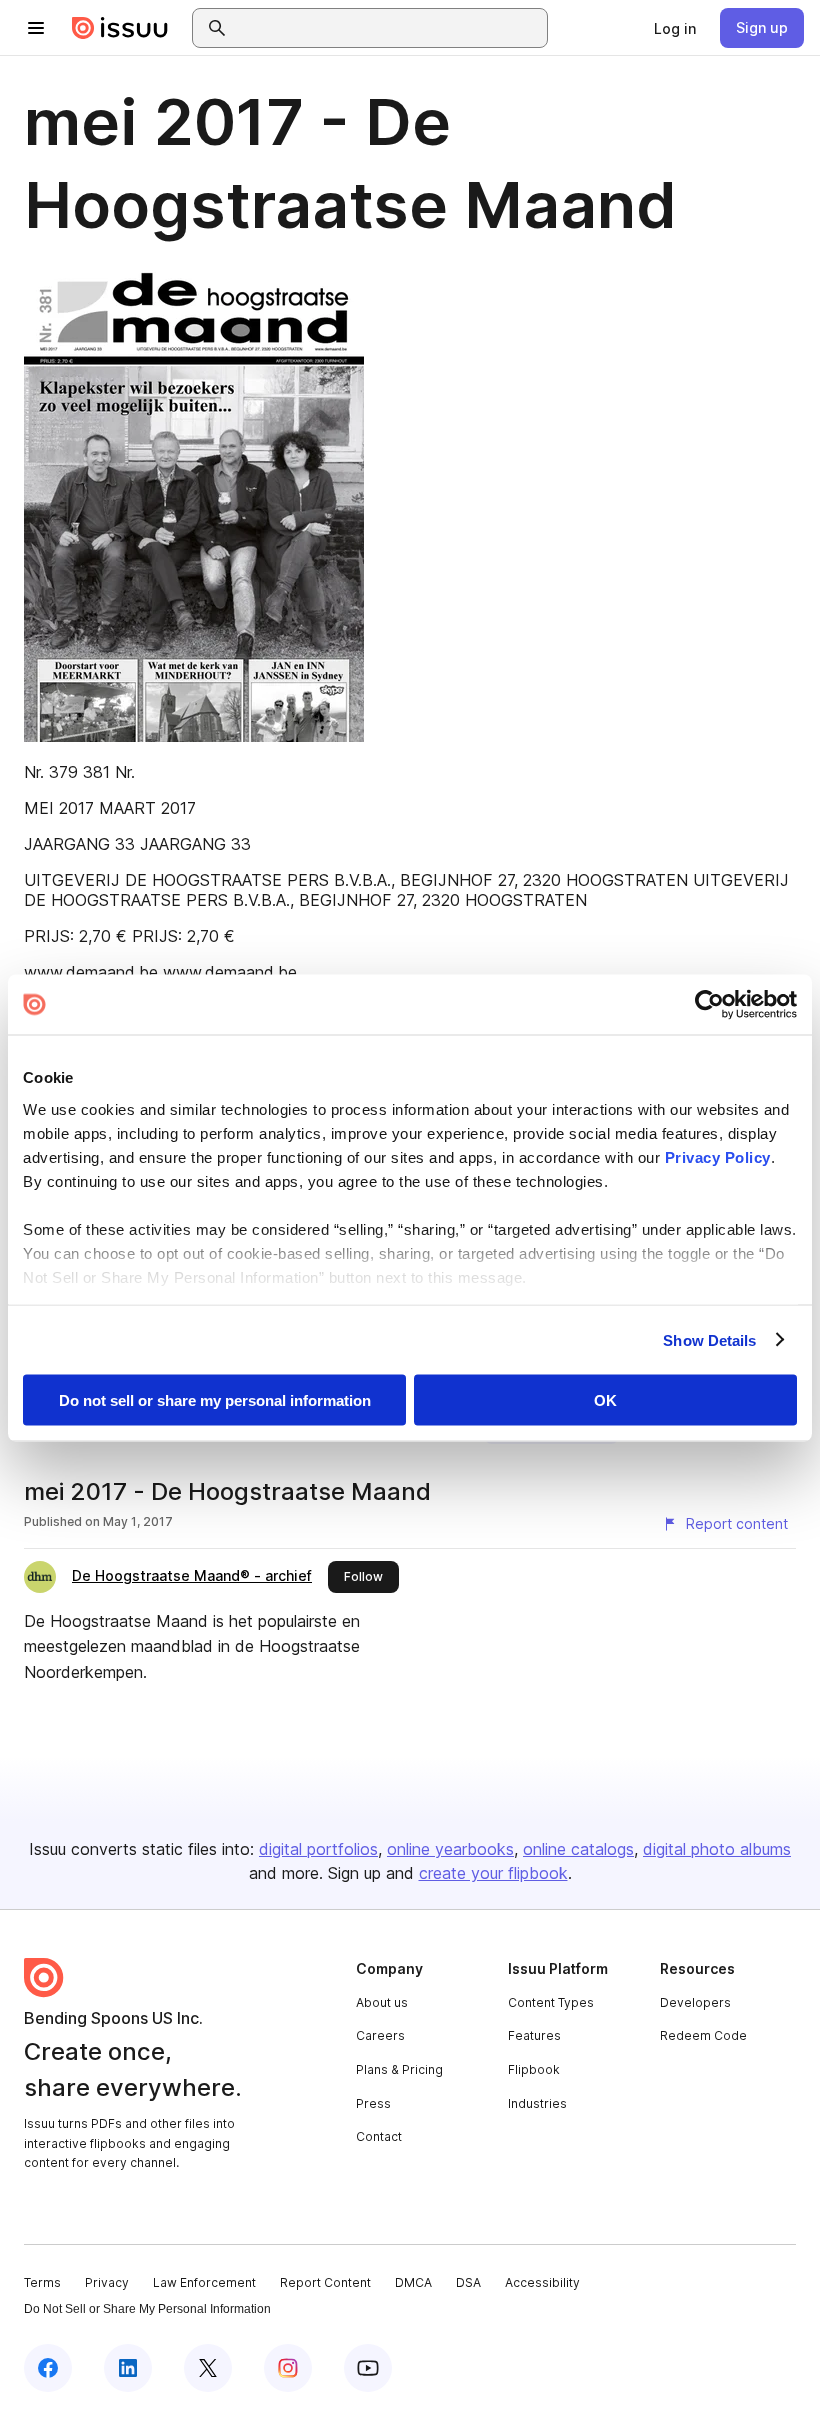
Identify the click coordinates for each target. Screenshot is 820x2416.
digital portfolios (318, 1849)
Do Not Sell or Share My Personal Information (147, 2309)
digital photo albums (717, 1849)
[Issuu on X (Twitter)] (208, 2368)
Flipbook (534, 2069)
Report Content (325, 2282)
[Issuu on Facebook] (48, 2368)
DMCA (413, 2282)
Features (534, 2035)
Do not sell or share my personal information (215, 1400)
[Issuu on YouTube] (368, 2368)
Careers (380, 2035)
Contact (379, 2136)
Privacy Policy (718, 1156)
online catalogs (578, 1849)
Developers (695, 2002)
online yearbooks (450, 1849)
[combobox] (388, 28)
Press (373, 2103)
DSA (468, 2282)
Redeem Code (703, 2035)
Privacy (107, 2282)
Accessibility (542, 2282)
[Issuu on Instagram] (288, 2368)
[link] (675, 28)
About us (382, 2002)
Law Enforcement (204, 2282)
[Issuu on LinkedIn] (128, 2368)
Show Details (709, 1339)
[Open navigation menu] (36, 28)
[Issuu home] (120, 28)
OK (605, 1400)
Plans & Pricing (399, 2069)
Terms (42, 2282)
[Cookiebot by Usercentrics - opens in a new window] (709, 1005)
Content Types (551, 2002)
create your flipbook (493, 1873)
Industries (537, 2103)
